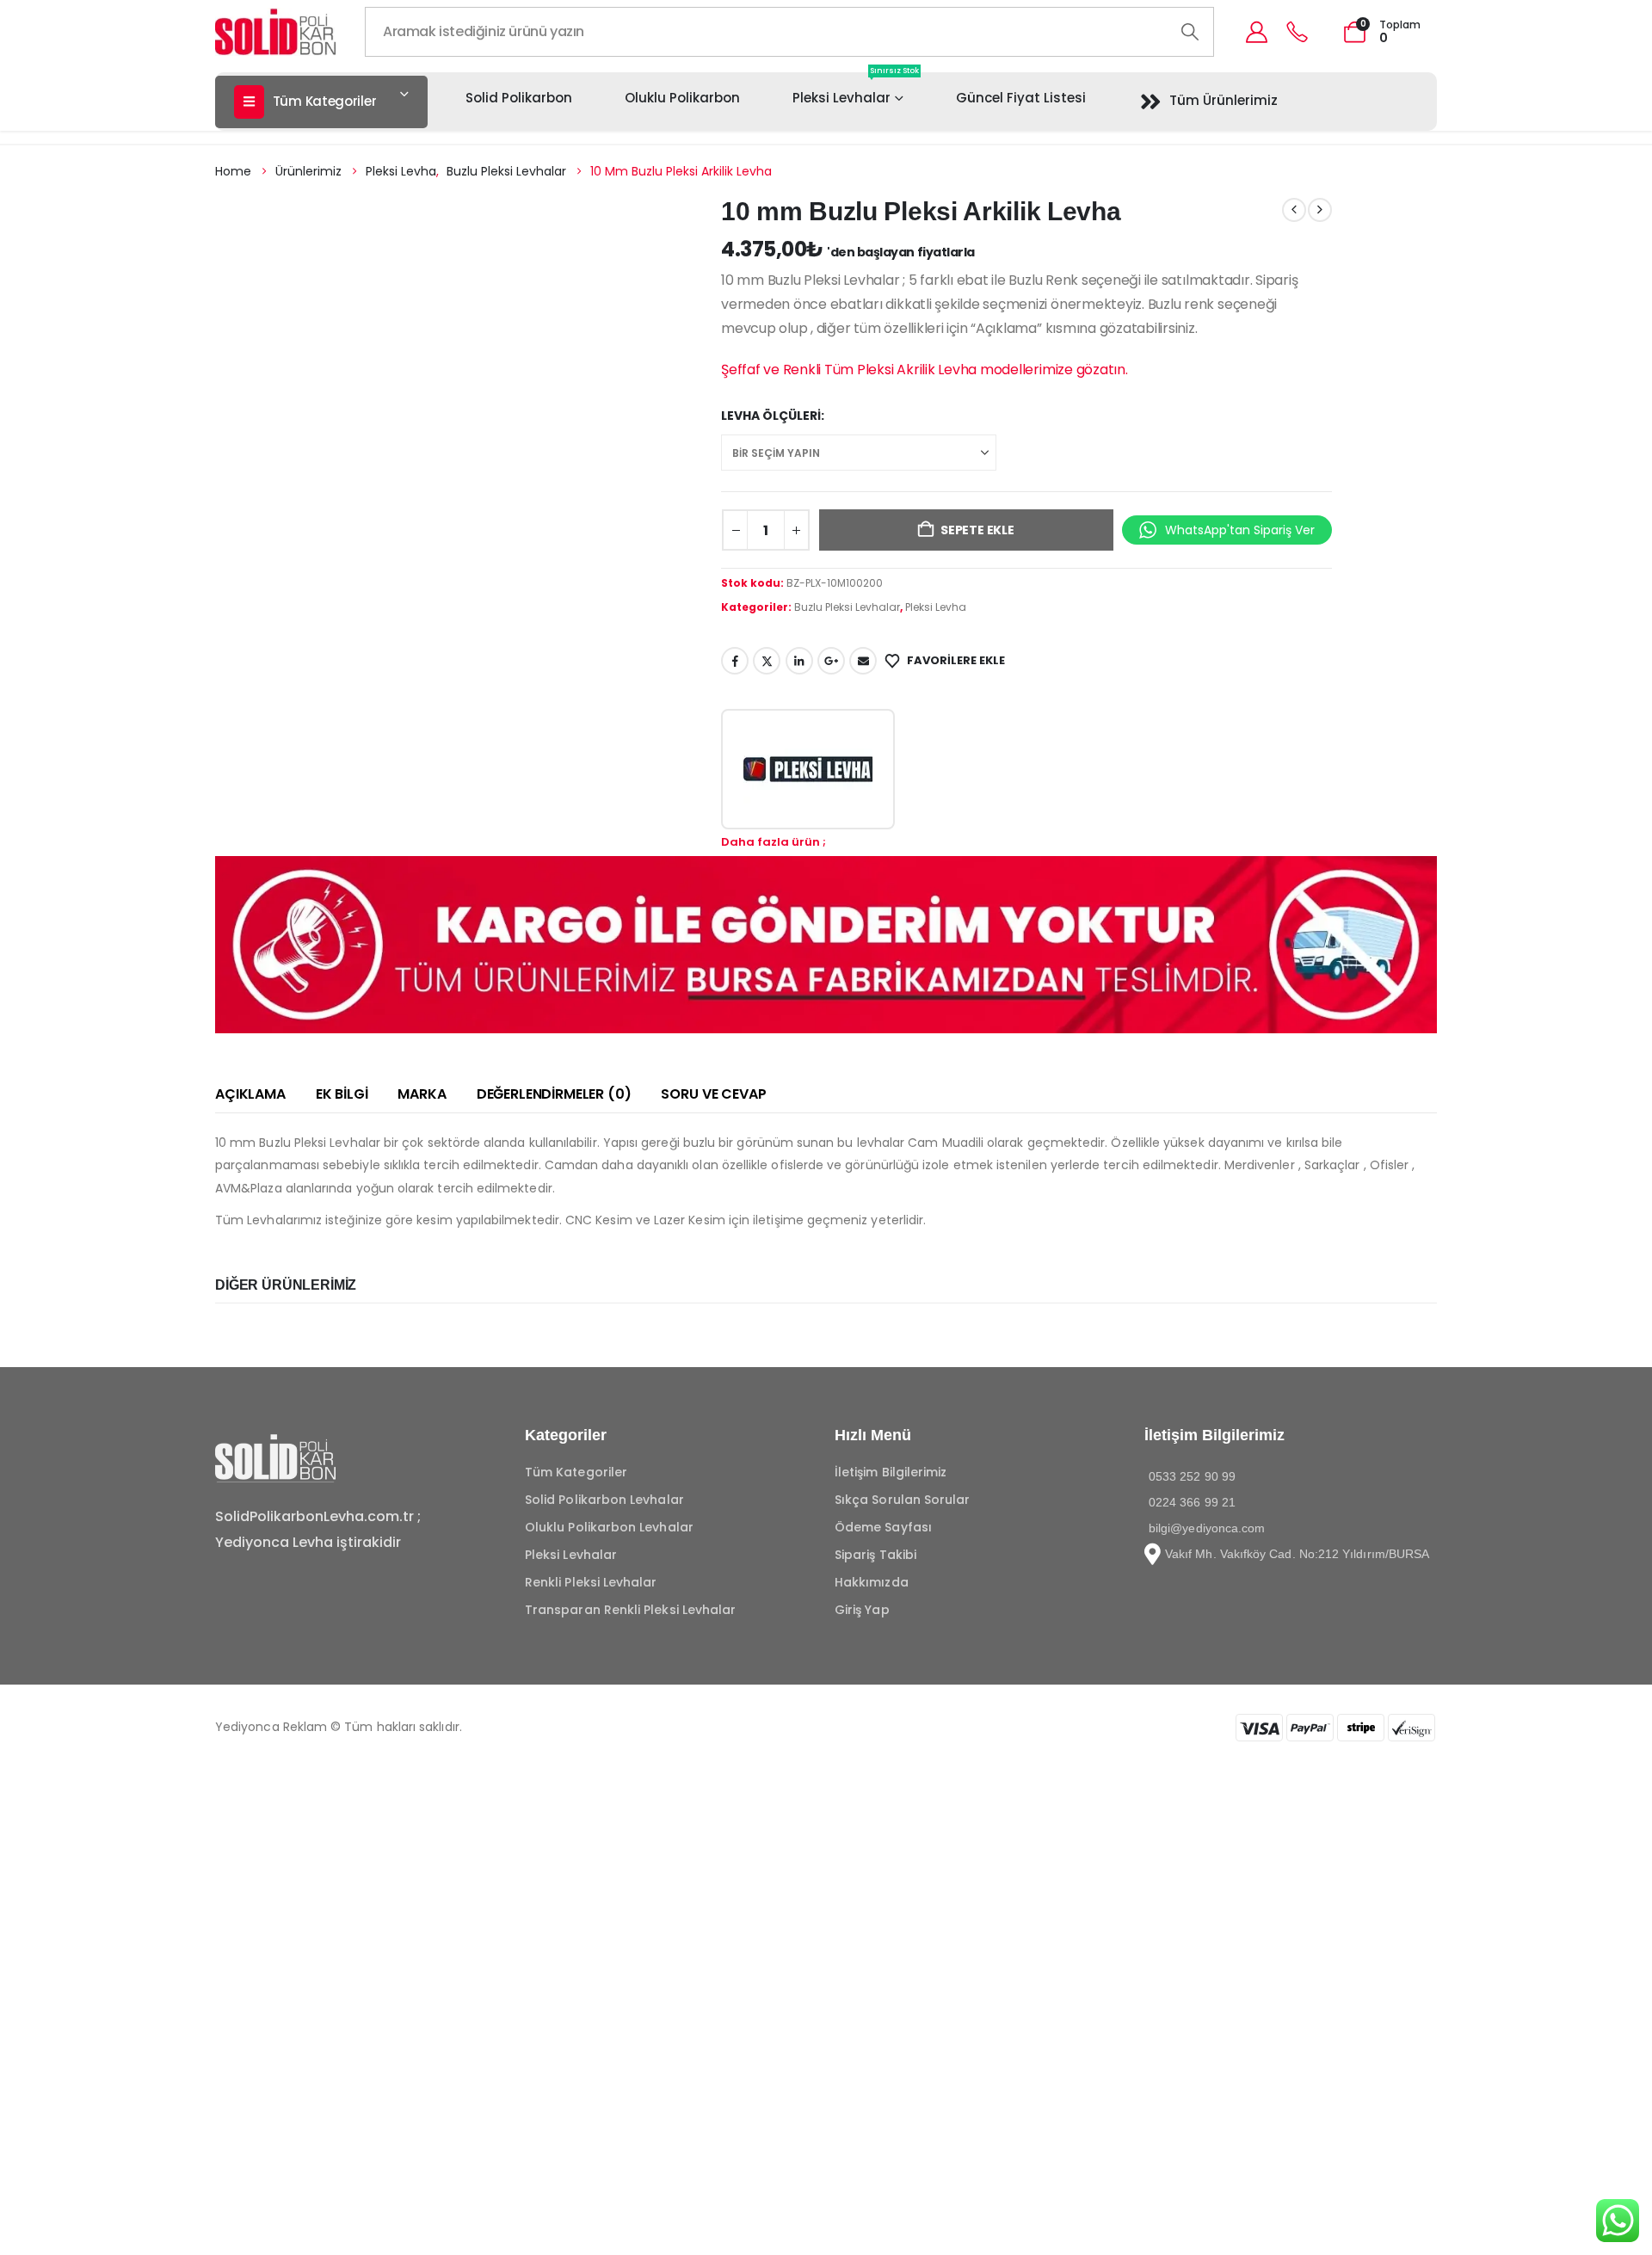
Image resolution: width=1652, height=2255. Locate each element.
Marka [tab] (422, 1094)
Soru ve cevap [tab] (713, 1094)
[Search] (1190, 32)
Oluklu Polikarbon (682, 98)
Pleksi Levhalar (856, 89)
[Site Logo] (275, 31)
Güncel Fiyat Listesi (1021, 98)
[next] (1320, 210)
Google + (831, 661)
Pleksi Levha (936, 607)
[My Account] (1256, 32)
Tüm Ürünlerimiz (1224, 100)
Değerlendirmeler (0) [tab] (554, 1094)
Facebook (735, 661)
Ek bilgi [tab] (342, 1094)
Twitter (767, 661)
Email (863, 661)
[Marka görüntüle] (808, 769)
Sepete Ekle (977, 530)
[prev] (1294, 210)
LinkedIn (799, 661)
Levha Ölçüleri (771, 416)
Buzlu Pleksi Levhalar (847, 607)
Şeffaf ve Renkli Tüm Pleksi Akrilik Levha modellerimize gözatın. (925, 370)
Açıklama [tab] (250, 1094)
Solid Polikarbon (519, 98)
